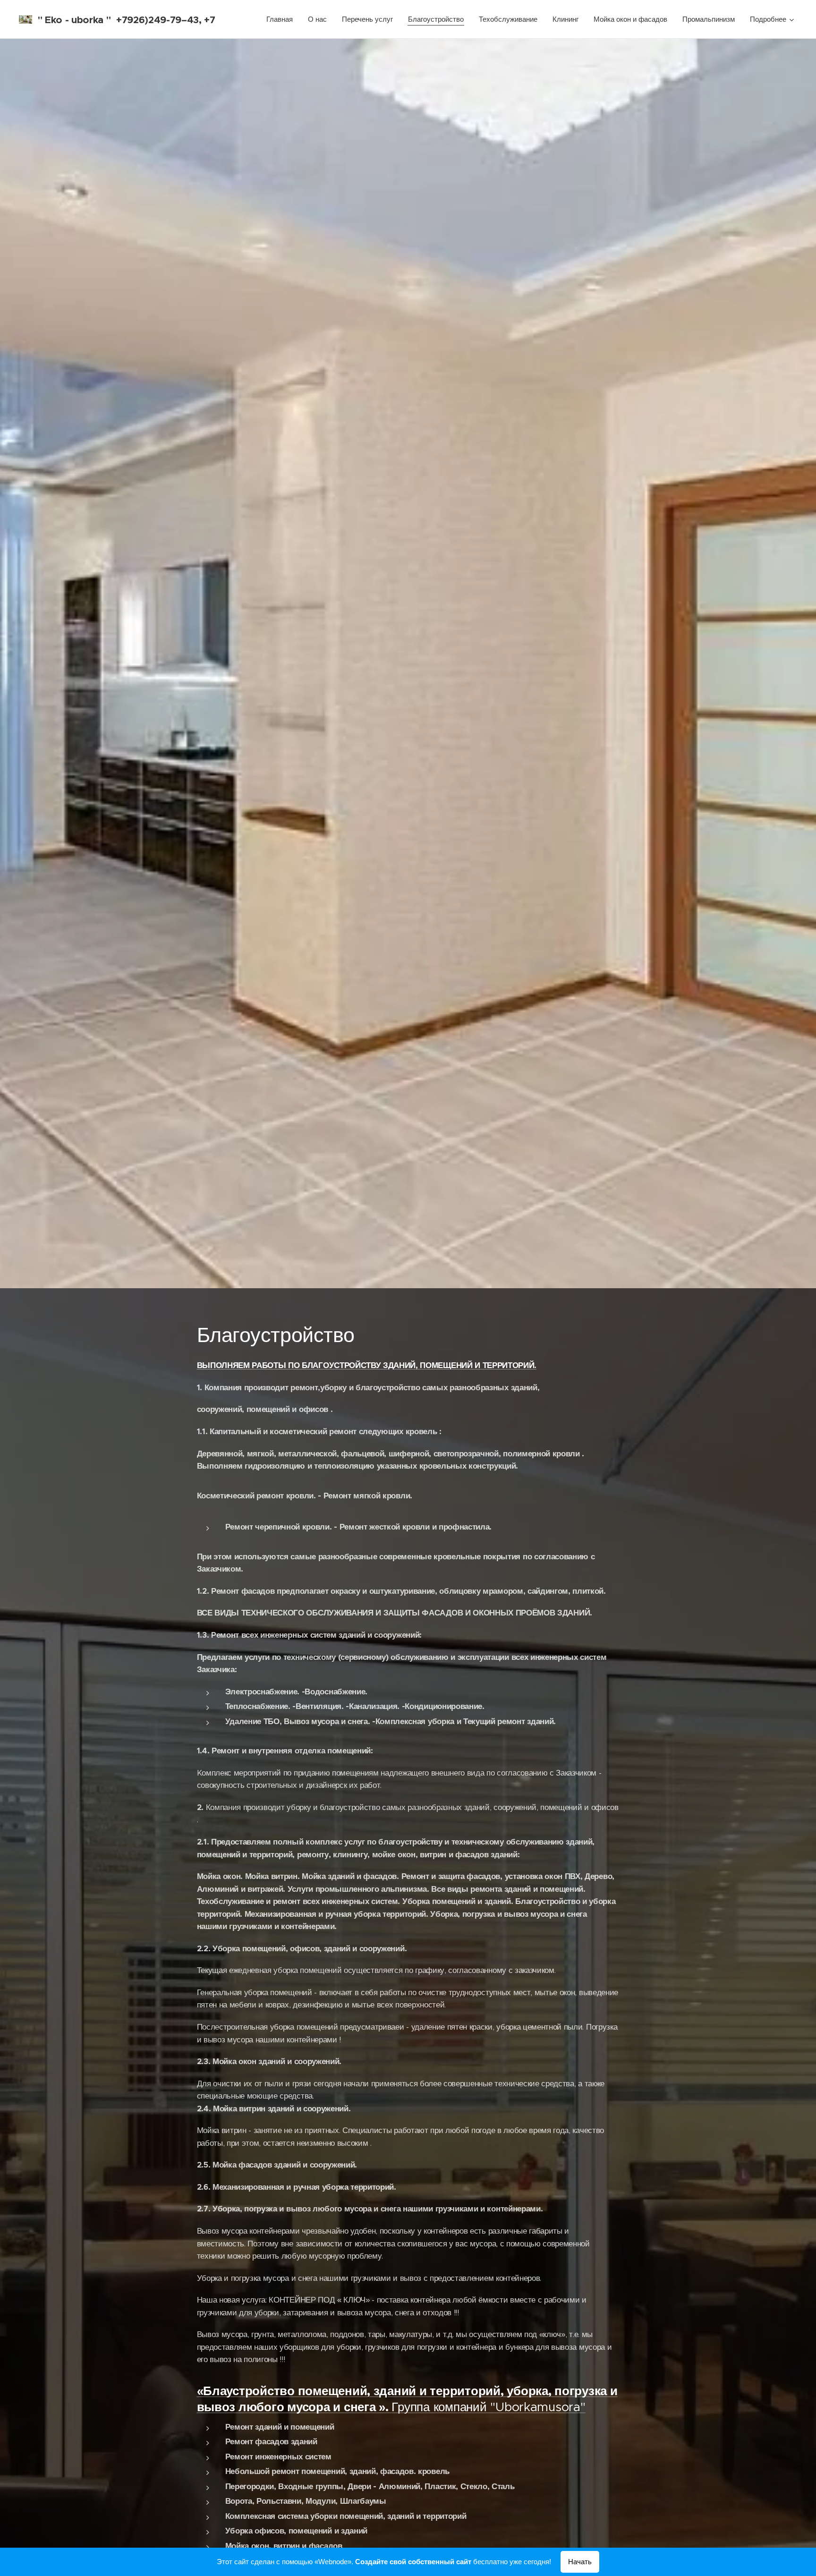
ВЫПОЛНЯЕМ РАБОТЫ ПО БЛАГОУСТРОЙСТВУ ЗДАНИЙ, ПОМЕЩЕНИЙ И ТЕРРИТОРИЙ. (367, 1365)
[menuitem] (282, 19)
